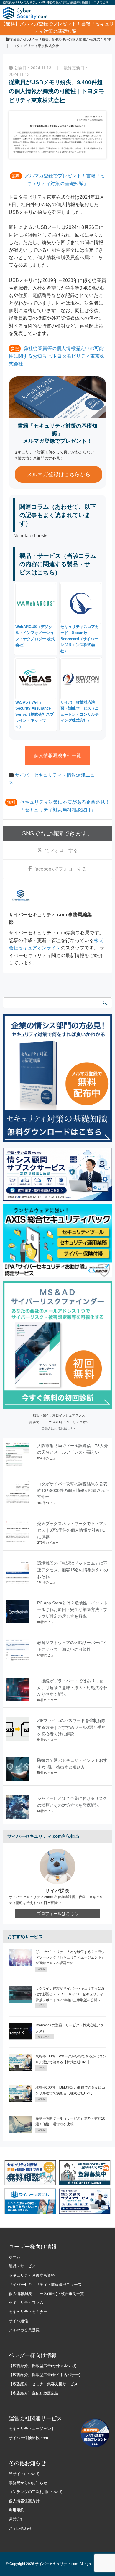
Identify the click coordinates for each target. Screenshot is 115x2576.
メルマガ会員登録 (24, 2330)
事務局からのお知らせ (28, 2483)
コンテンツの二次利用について (36, 2492)
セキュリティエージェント (32, 2429)
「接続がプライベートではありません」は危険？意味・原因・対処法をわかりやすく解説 (72, 1687)
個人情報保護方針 (24, 2501)
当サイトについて (24, 2474)
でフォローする (61, 850)
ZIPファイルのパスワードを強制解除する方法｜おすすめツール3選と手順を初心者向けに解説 (71, 1727)
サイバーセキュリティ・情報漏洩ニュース (45, 2284)
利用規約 (17, 2510)
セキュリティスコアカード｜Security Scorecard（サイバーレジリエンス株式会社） (80, 639)
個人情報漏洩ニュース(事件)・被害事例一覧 (46, 2294)
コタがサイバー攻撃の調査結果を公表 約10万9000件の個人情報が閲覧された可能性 (74, 1491)
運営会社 (17, 2519)
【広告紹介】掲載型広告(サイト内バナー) (45, 2375)
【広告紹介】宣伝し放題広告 (34, 2393)
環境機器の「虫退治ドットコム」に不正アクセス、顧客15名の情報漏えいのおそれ (73, 1570)
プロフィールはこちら (57, 1914)
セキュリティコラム (26, 2303)
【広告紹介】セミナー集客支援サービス (43, 2384)
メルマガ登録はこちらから (59, 474)
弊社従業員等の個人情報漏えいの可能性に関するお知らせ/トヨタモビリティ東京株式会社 (57, 356)
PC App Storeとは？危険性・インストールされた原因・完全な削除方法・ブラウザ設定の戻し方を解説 (72, 1610)
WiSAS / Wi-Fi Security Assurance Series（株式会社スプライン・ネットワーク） (34, 714)
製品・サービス (22, 2266)
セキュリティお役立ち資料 (32, 2275)
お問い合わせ (20, 2528)
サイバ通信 (18, 2321)
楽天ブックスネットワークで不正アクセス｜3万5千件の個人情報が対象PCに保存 (72, 1530)
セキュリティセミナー (28, 2312)
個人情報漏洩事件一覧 (57, 756)
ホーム (15, 2257)
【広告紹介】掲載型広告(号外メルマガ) (43, 2366)
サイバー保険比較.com (28, 2438)
